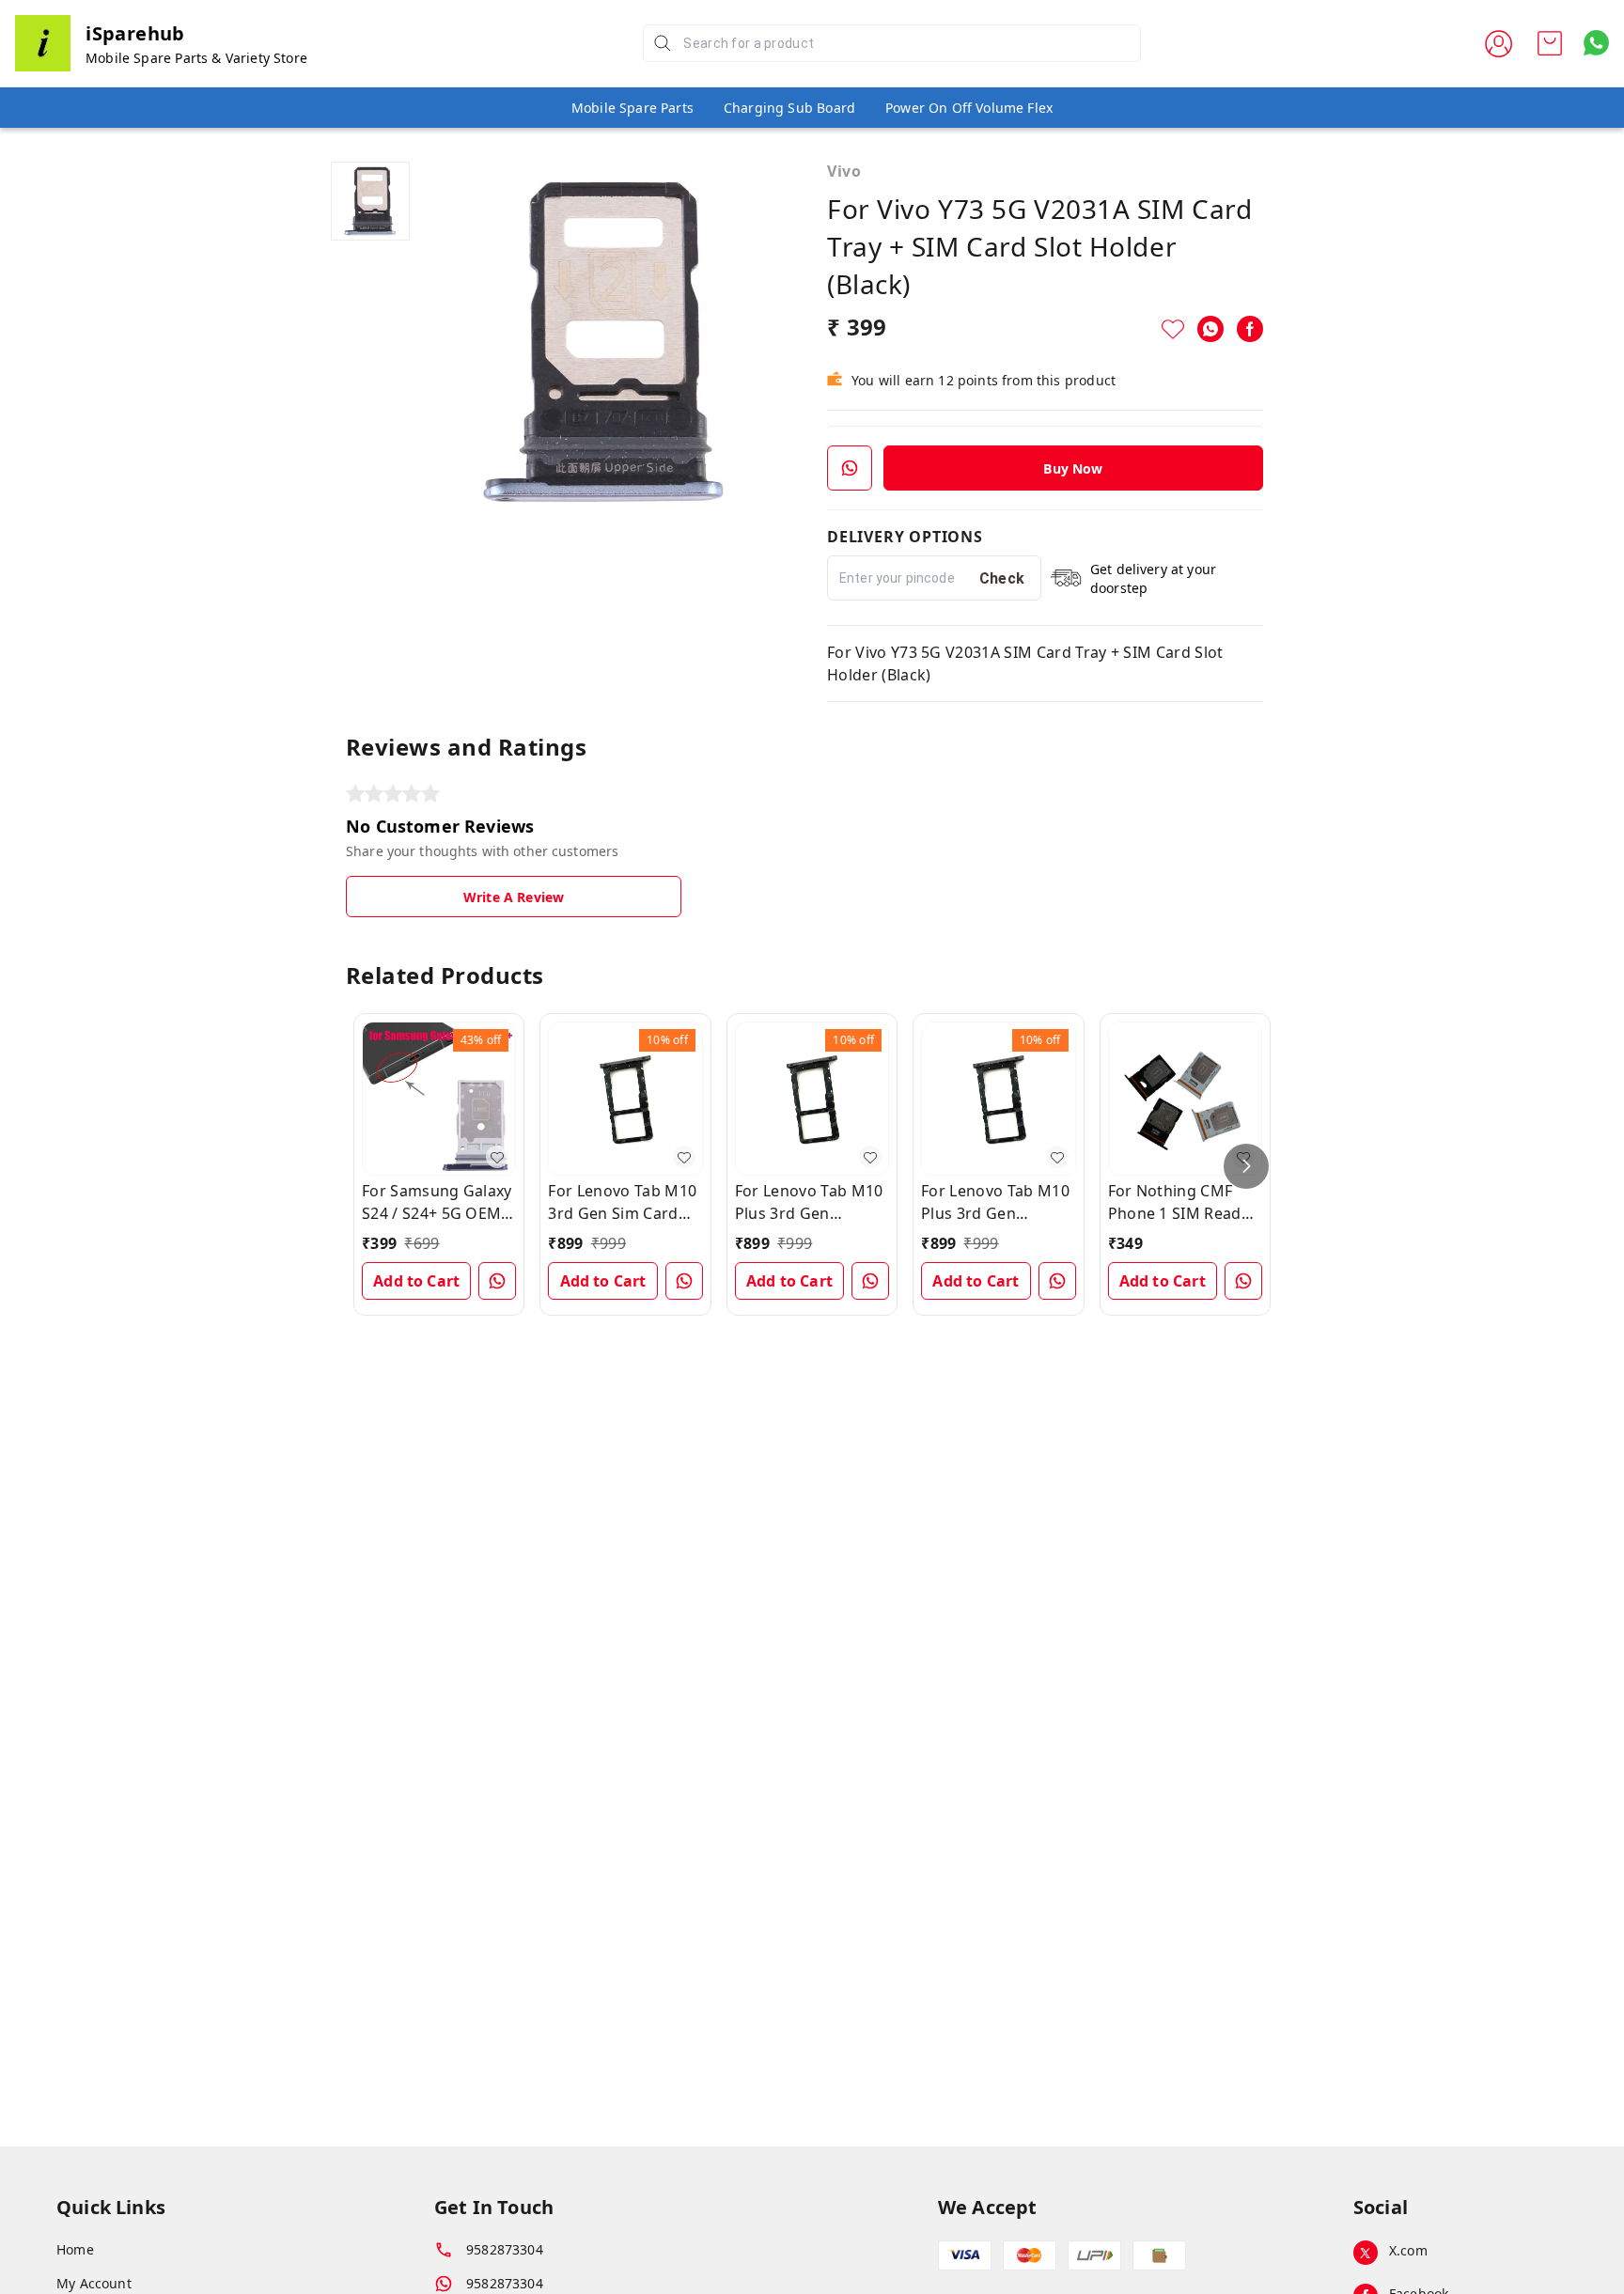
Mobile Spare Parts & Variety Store (196, 58)
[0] (1550, 43)
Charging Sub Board (789, 108)
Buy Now (1073, 468)
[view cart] (1550, 43)
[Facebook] (1250, 329)
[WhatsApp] (1210, 329)
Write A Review (514, 897)
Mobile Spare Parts (632, 108)
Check (1002, 578)
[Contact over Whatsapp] (1596, 43)
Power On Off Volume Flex (969, 108)
